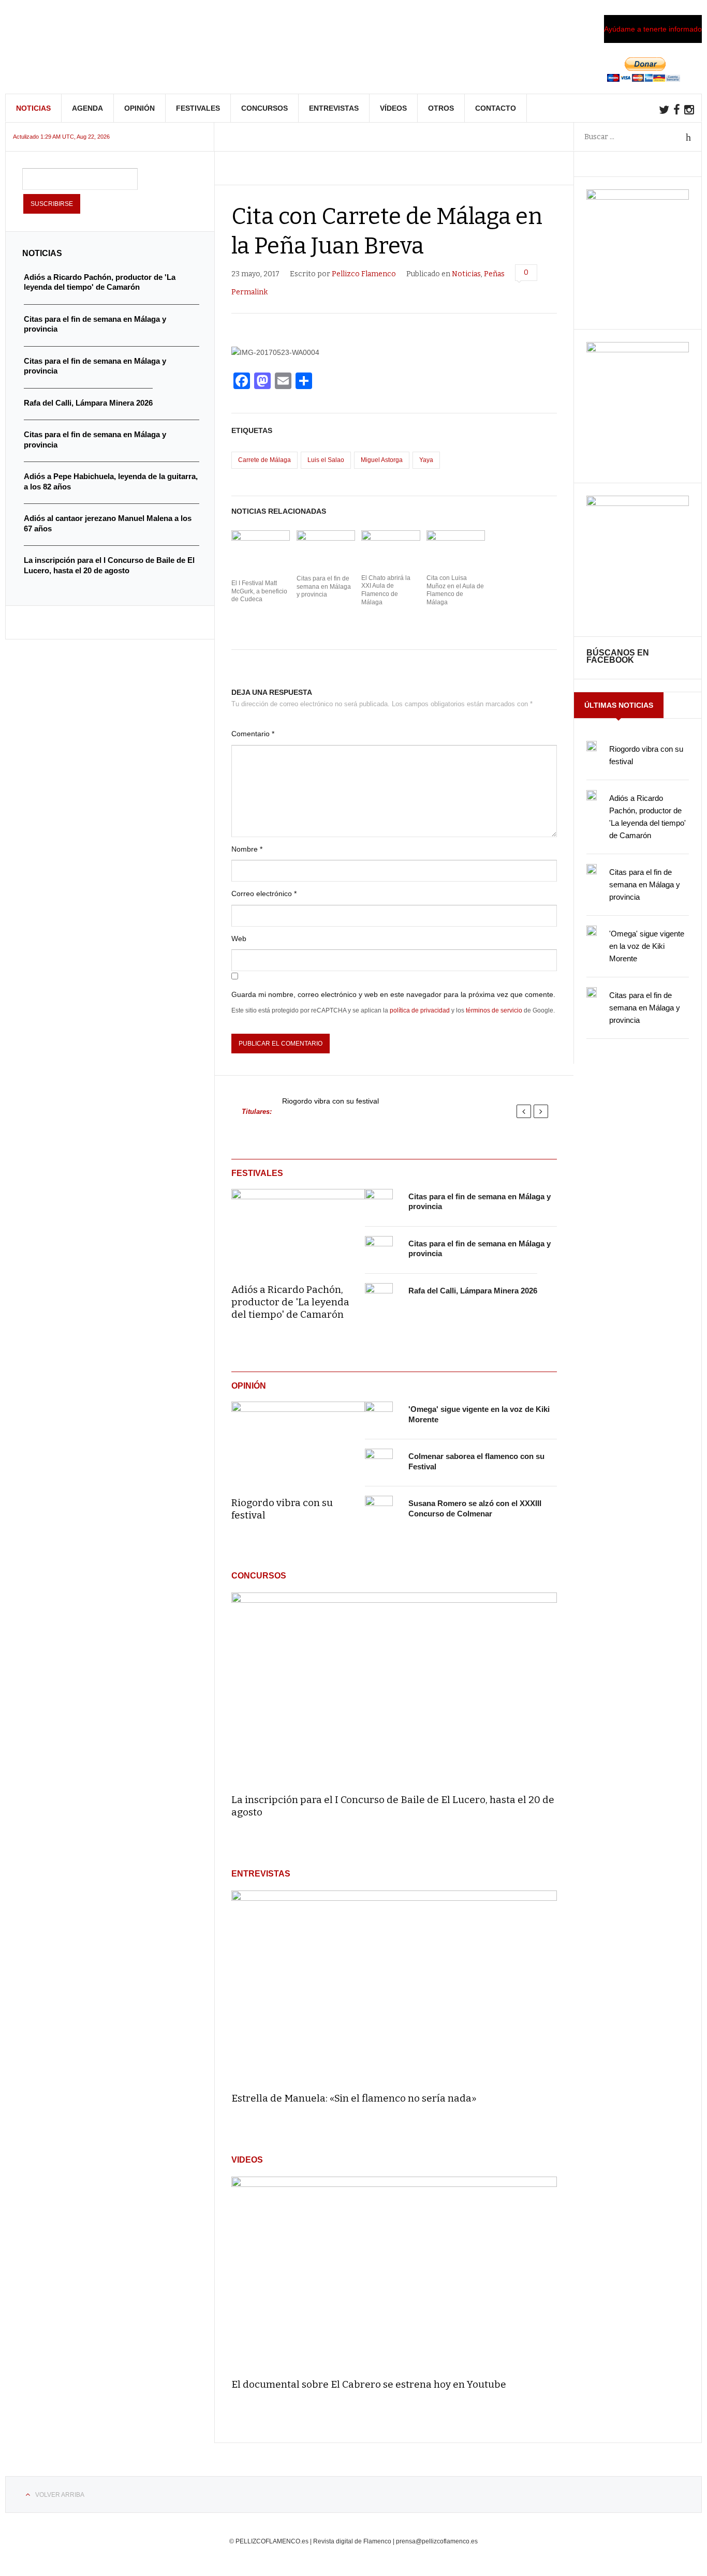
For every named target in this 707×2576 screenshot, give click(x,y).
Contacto (496, 108)
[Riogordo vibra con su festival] (298, 1442)
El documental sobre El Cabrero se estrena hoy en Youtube (369, 2384)
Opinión (139, 108)
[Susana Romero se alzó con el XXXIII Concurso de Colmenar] (379, 1510)
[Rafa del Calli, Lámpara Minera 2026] (379, 1297)
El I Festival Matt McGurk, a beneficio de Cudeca (259, 591)
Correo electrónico (264, 894)
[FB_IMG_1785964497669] (638, 350)
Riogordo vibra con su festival (330, 1101)
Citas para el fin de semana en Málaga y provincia (324, 586)
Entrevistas (334, 108)
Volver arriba (60, 2495)
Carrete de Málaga (264, 460)
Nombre (247, 849)
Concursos (264, 108)
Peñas (494, 274)
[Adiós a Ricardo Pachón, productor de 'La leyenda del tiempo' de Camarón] (298, 1229)
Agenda (87, 108)
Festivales (198, 108)
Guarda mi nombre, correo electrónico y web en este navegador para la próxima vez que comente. (393, 994)
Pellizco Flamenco (364, 274)
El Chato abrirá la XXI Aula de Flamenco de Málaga (386, 590)
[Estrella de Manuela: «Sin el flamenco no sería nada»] (394, 1987)
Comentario (253, 734)
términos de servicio (494, 1010)
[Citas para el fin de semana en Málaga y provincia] (379, 1203)
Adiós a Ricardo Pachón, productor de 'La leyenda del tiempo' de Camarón (290, 1302)
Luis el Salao (326, 460)
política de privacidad (420, 1010)
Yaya (426, 460)
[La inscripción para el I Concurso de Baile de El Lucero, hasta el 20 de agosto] (394, 1689)
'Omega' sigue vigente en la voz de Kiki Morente (647, 946)
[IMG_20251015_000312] (638, 197)
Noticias (33, 108)
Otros (441, 108)
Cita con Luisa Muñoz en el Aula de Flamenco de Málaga (455, 590)
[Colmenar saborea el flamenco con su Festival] (379, 1463)
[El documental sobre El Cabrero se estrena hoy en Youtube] (394, 2273)
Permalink (249, 292)
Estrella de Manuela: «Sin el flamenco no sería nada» (354, 2098)
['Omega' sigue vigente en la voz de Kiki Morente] (379, 1416)
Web (239, 939)
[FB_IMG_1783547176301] (638, 503)
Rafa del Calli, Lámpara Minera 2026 (473, 1291)
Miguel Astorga (382, 460)
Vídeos (393, 108)
